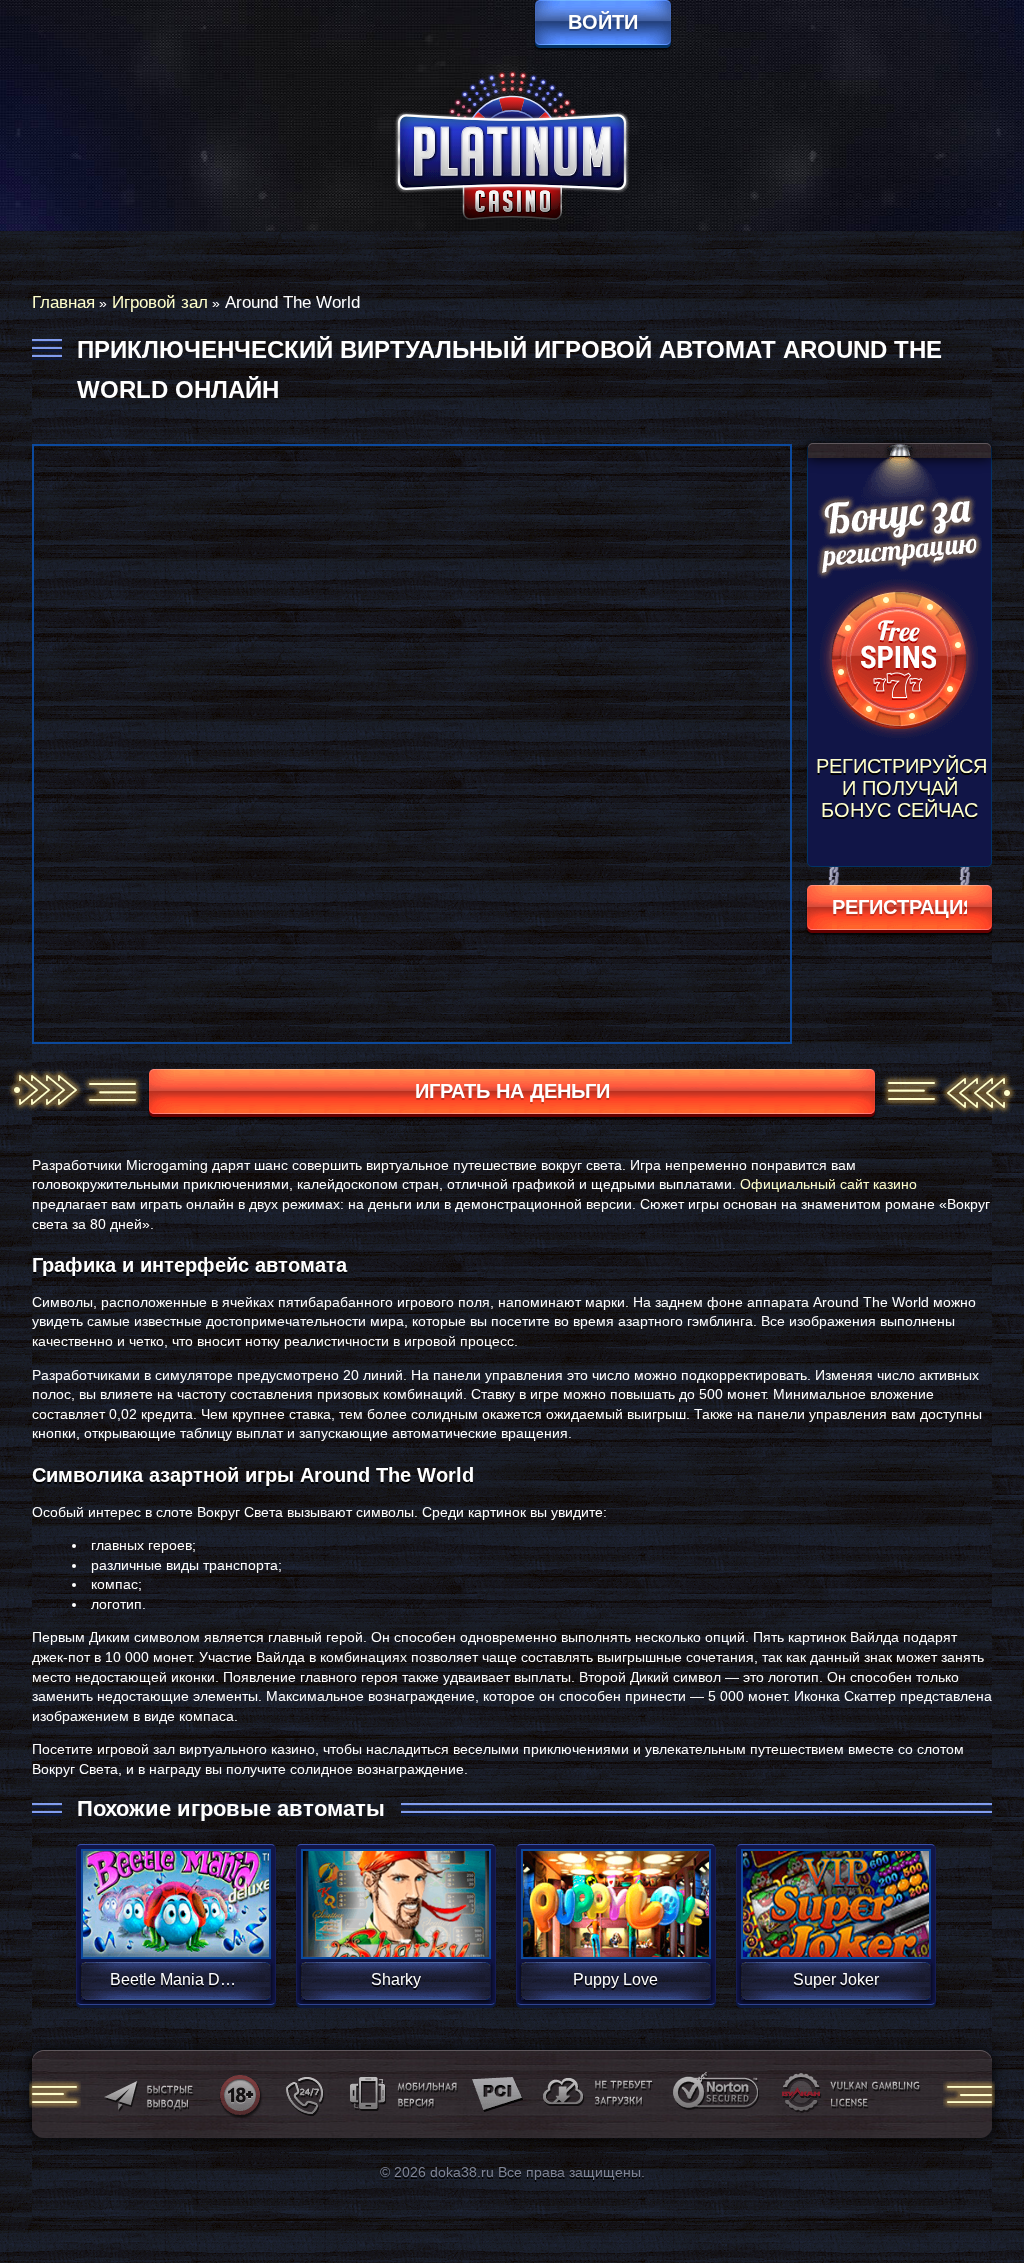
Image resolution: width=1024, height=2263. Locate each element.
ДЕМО (175, 1927)
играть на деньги (512, 1091)
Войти (603, 22)
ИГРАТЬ (175, 1891)
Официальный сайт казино (828, 1184)
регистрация (899, 907)
